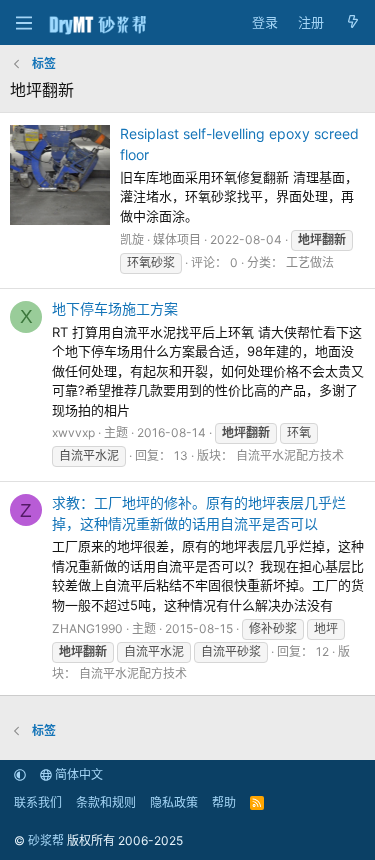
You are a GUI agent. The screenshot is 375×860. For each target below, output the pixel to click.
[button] (20, 774)
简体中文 (77, 774)
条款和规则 (106, 802)
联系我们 (38, 802)
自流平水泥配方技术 (290, 455)
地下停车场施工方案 (115, 308)
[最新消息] (352, 23)
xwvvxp (73, 432)
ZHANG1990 (87, 628)
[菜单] (23, 23)
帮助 (224, 802)
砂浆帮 (46, 840)
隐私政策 (174, 802)
